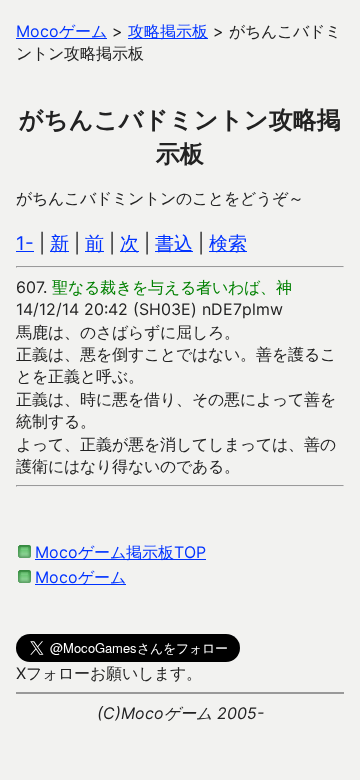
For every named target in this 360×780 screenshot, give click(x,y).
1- (25, 243)
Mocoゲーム (80, 577)
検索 (228, 243)
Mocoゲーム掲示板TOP (120, 552)
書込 (174, 243)
